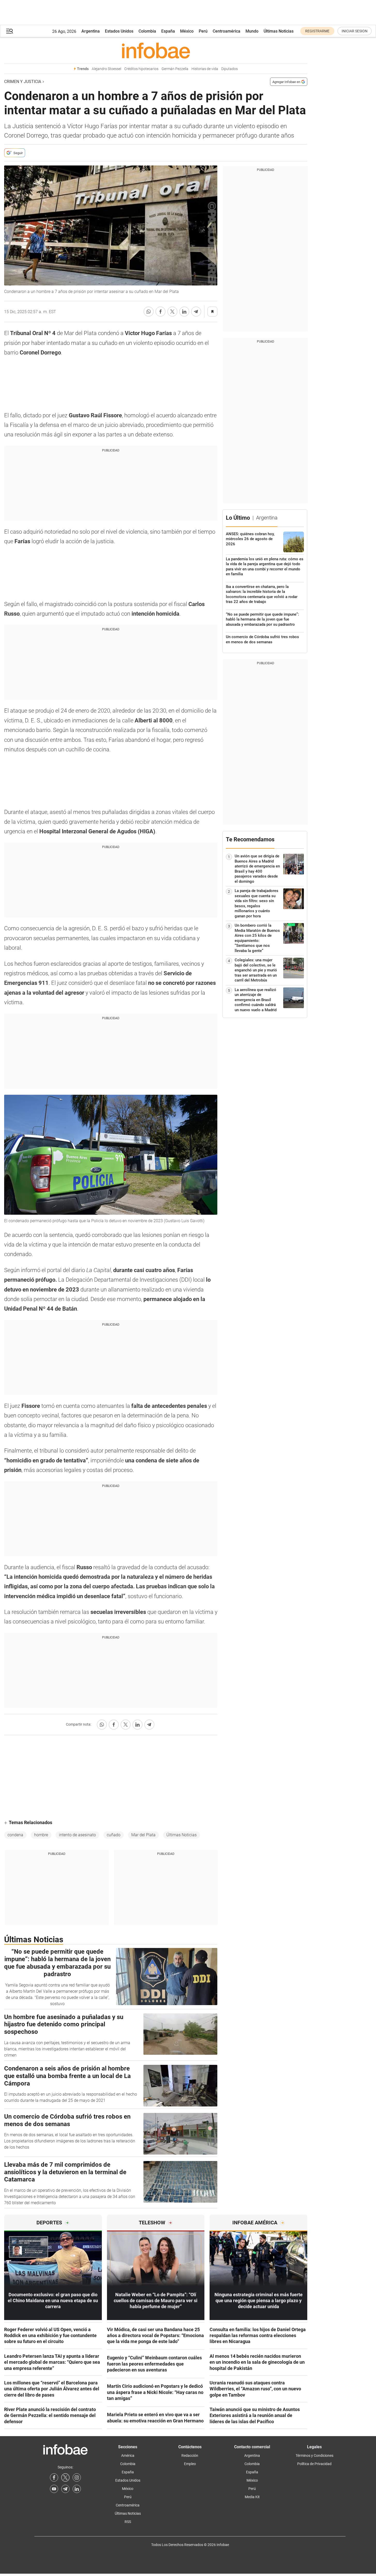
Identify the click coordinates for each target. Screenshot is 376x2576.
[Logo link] (156, 50)
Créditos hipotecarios (141, 69)
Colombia (147, 31)
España (168, 31)
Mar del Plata (143, 1835)
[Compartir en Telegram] (196, 312)
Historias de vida (205, 69)
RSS (128, 2522)
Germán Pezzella (175, 69)
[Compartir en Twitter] (172, 312)
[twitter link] (65, 2477)
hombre (41, 1835)
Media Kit (252, 2497)
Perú (203, 31)
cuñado (114, 1835)
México (187, 31)
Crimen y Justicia (23, 82)
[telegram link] (65, 2489)
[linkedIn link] (77, 2489)
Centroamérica (227, 31)
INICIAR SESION (355, 31)
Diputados (229, 69)
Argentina (91, 31)
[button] (10, 31)
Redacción (190, 2456)
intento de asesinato (77, 1835)
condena (15, 1835)
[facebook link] (54, 2477)
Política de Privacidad (314, 2464)
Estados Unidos (119, 31)
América (128, 2456)
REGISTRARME (317, 31)
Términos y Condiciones (314, 2456)
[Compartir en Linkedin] (184, 312)
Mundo (252, 31)
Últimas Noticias (279, 31)
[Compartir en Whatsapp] (149, 312)
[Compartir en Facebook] (160, 312)
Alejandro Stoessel (106, 69)
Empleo (190, 2464)
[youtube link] (54, 2489)
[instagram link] (77, 2477)
